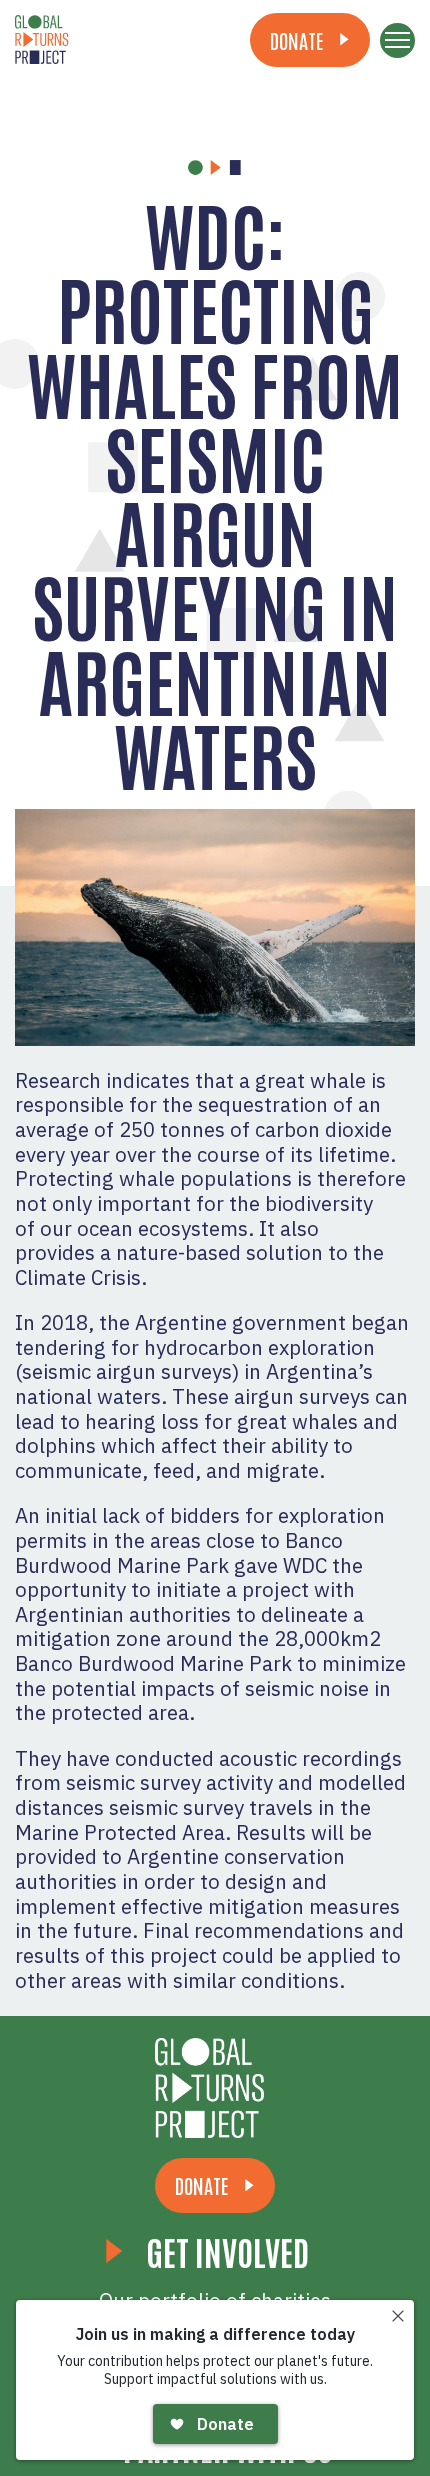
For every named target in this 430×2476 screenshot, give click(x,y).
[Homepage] (215, 2088)
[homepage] (95, 40)
